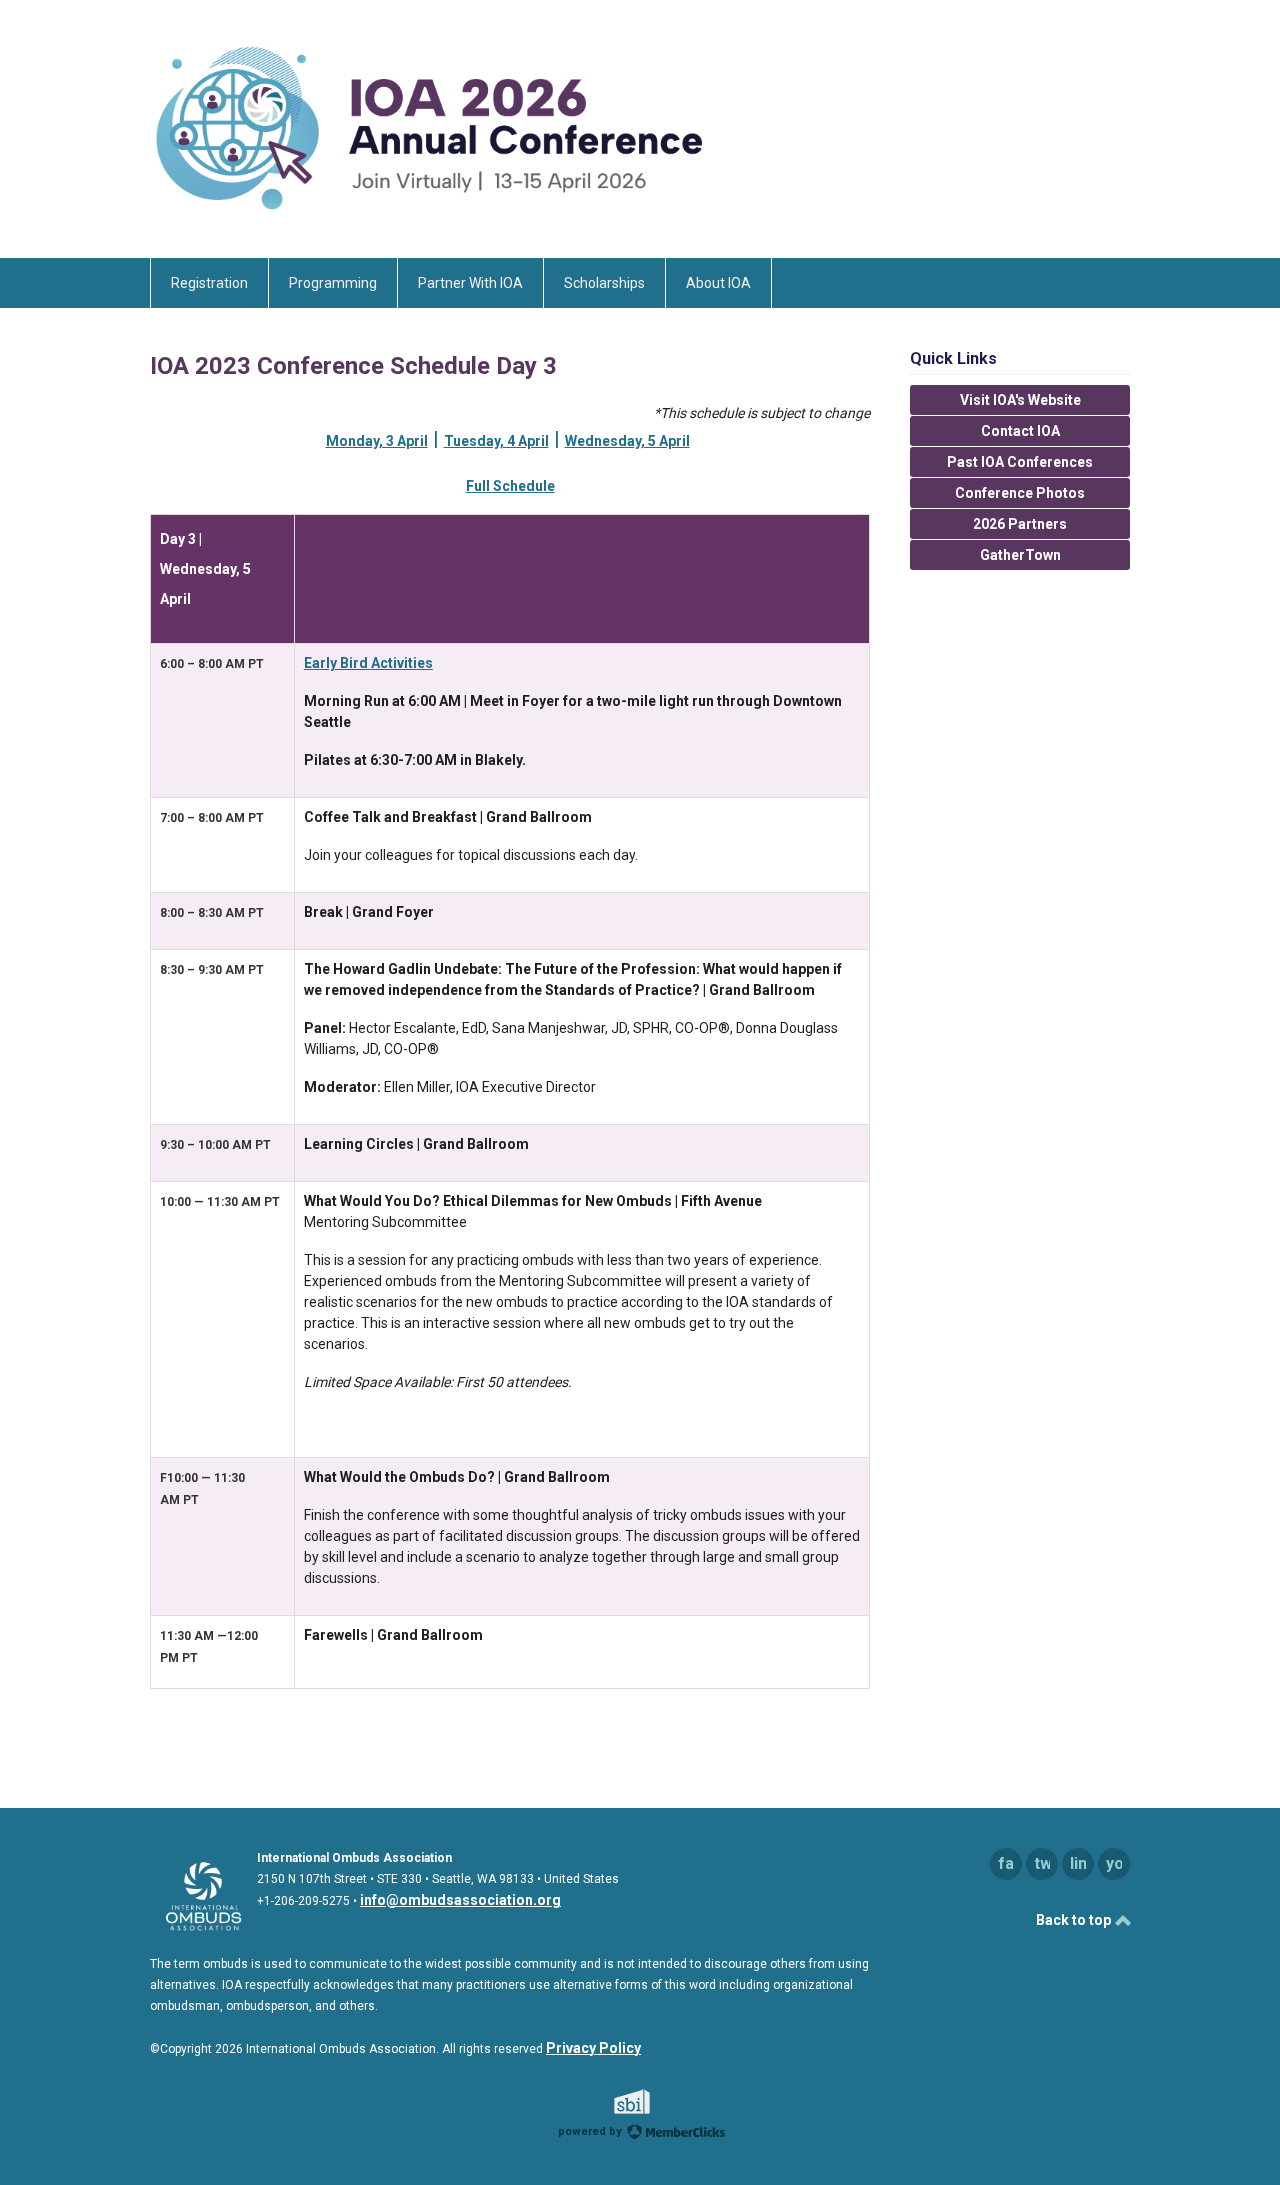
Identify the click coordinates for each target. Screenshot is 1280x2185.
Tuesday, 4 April (496, 441)
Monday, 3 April (377, 441)
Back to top (1075, 1920)
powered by (591, 2131)
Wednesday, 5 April (627, 441)
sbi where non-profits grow (658, 2101)
